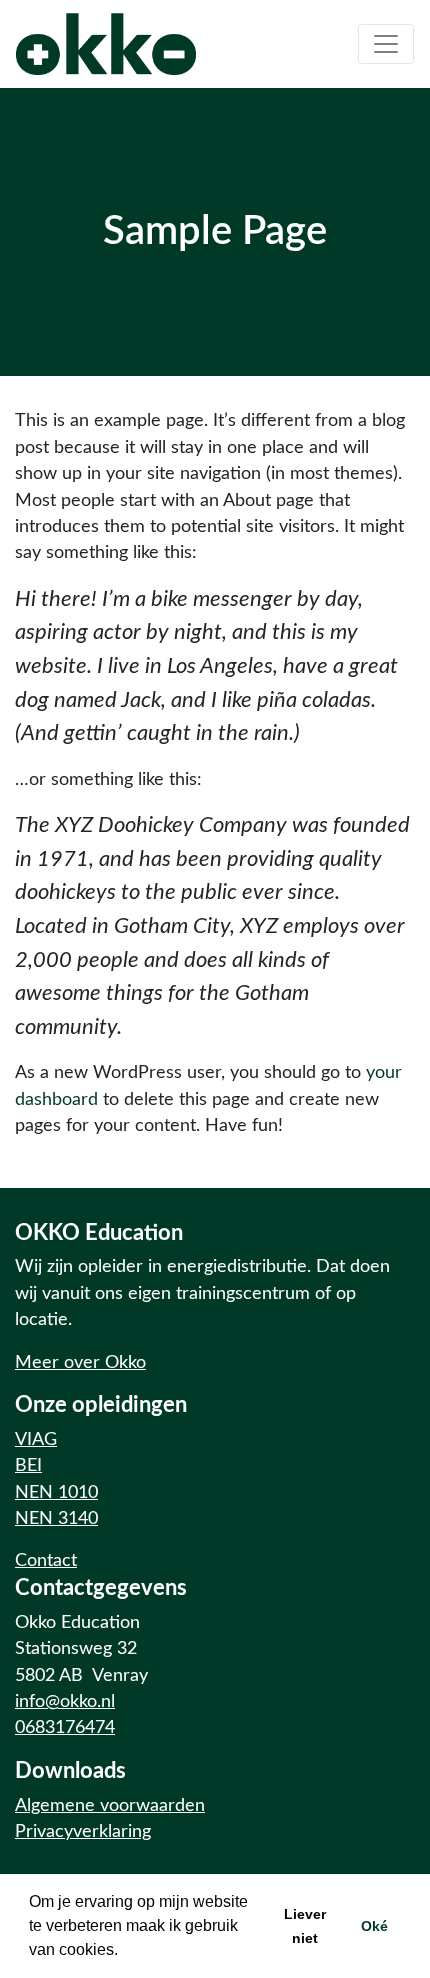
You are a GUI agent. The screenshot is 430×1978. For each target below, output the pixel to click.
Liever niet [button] (305, 1926)
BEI (28, 1465)
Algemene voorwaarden (110, 1805)
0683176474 (65, 1727)
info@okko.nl (65, 1701)
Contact (46, 1560)
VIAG (36, 1439)
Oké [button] (374, 1926)
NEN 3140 (56, 1518)
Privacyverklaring (83, 1831)
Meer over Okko (80, 1362)
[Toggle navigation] (386, 44)
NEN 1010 (56, 1492)
